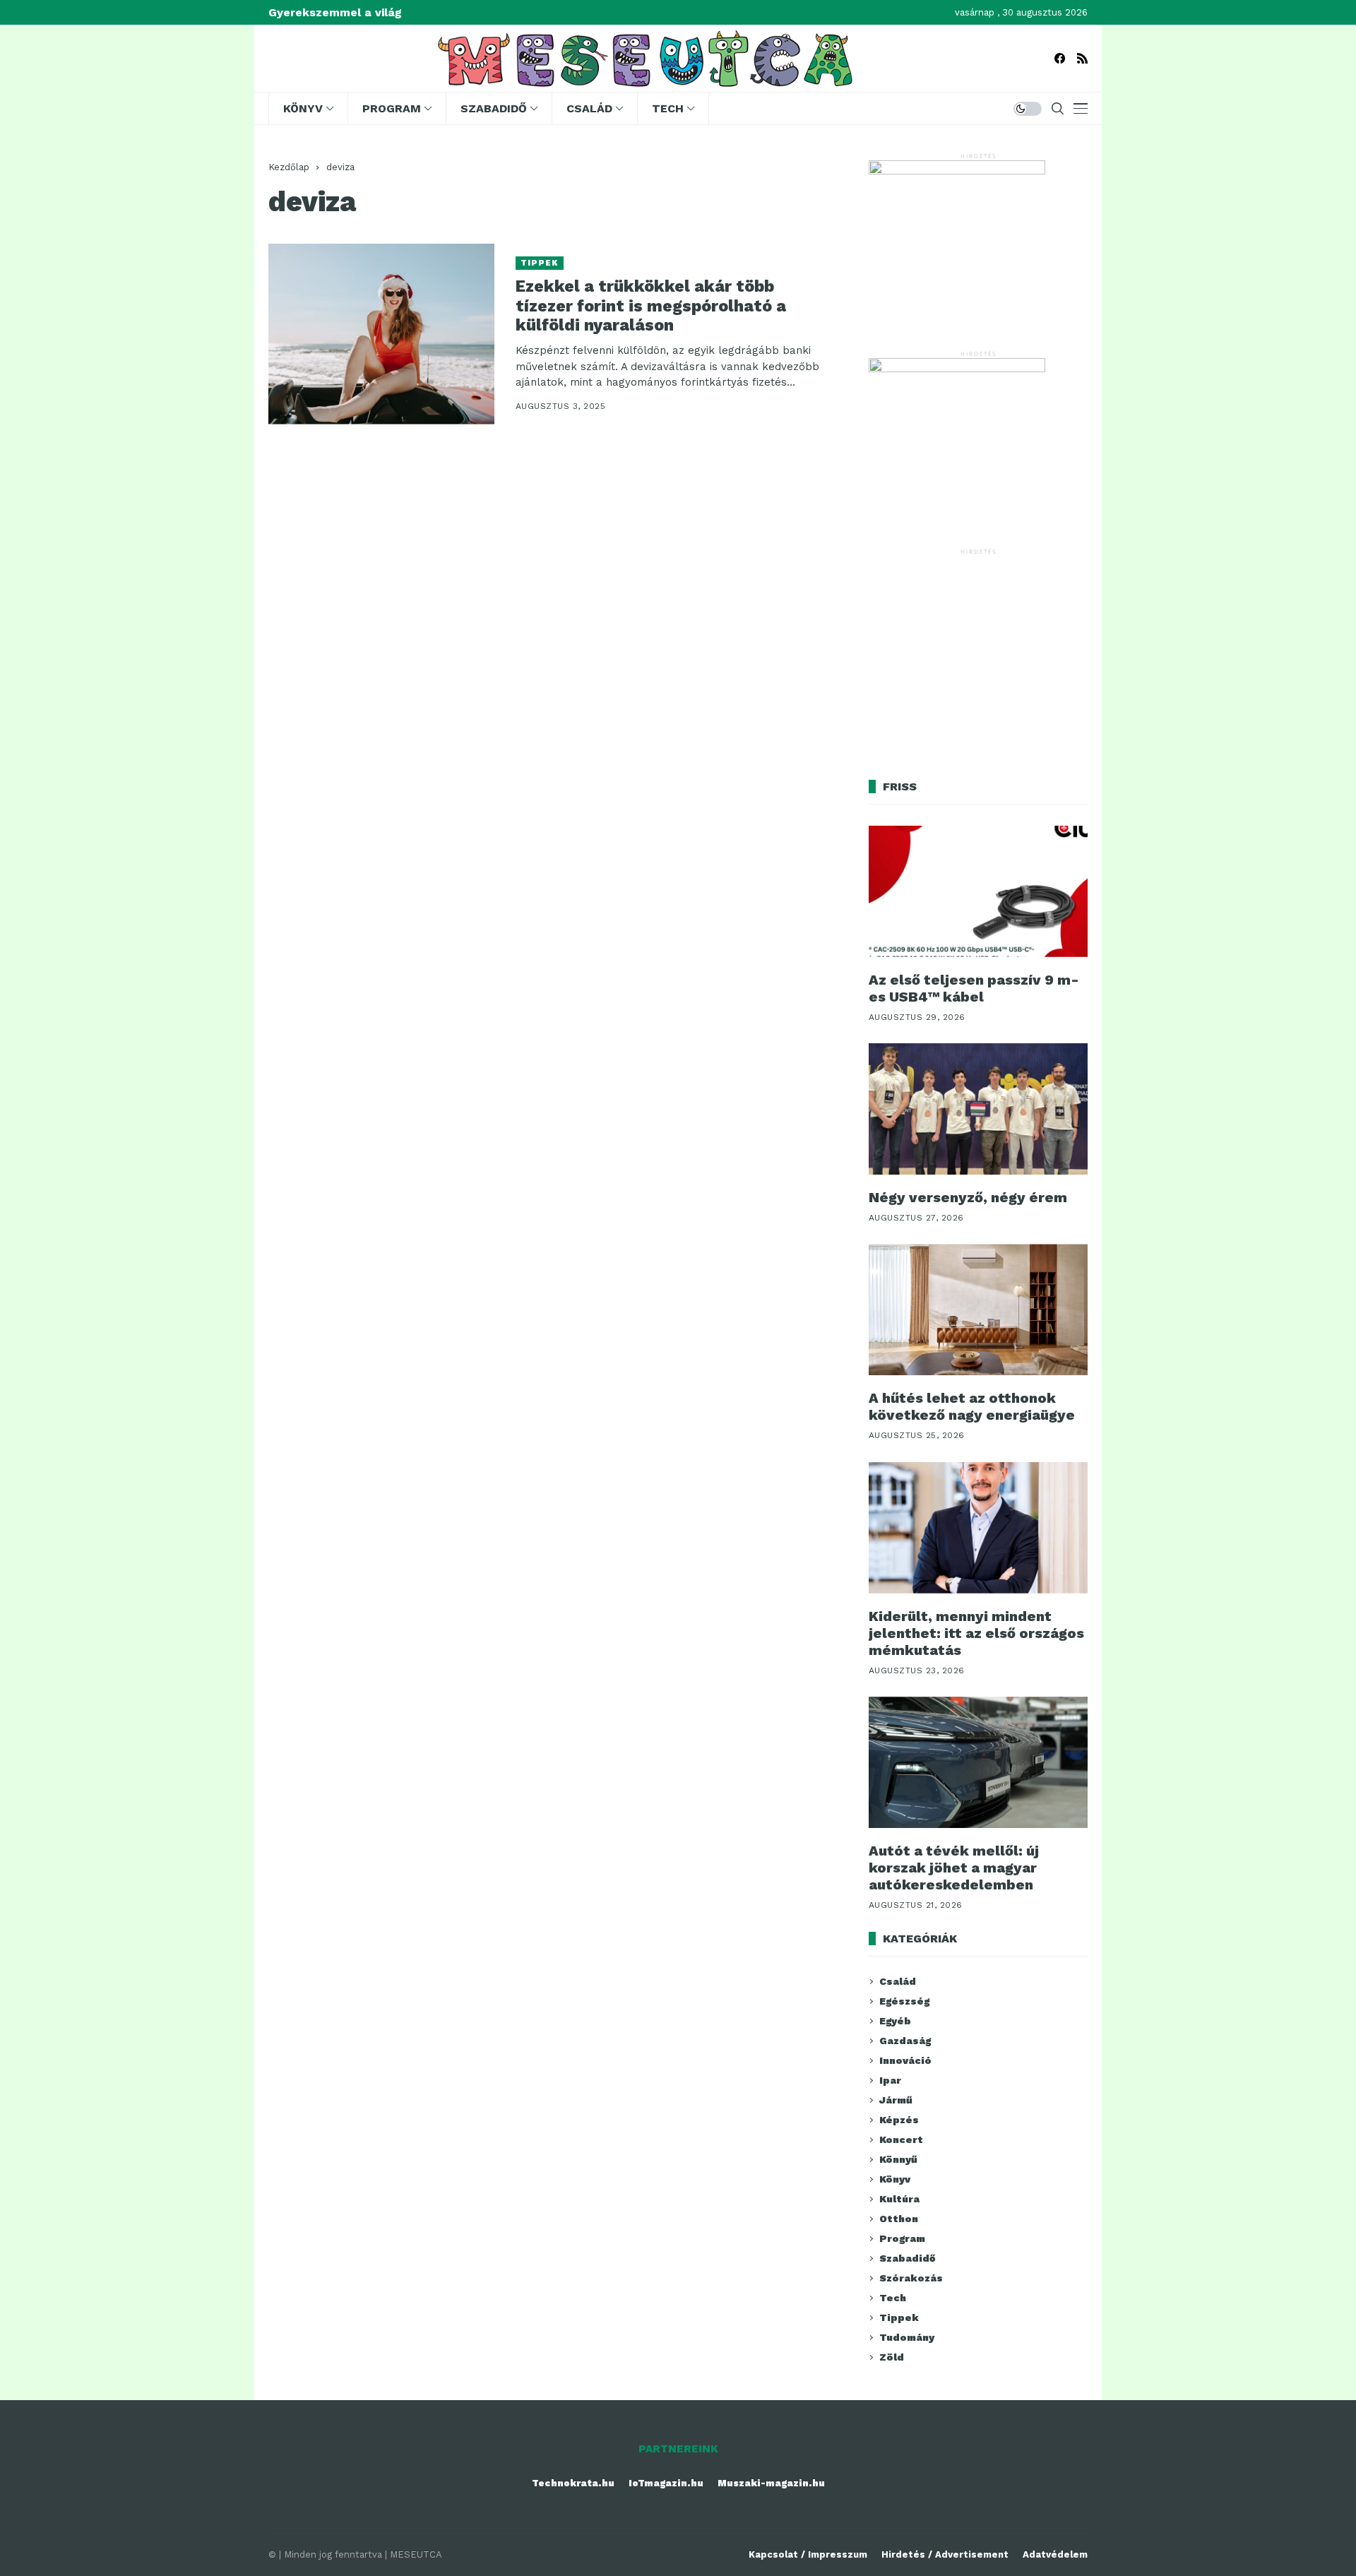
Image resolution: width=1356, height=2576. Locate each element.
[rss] (1082, 58)
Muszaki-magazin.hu (771, 2483)
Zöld (892, 2357)
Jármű (896, 2100)
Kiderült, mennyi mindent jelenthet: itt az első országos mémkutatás (976, 1633)
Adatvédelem (1055, 2554)
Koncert (901, 2139)
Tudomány (907, 2337)
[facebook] (1060, 58)
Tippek (540, 263)
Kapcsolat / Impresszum (808, 2554)
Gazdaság (905, 2041)
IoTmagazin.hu (666, 2483)
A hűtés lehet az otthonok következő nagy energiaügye (972, 1406)
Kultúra (899, 2199)
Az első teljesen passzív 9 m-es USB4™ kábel (974, 988)
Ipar (890, 2080)
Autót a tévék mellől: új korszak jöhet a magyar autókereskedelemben (954, 1868)
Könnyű (898, 2159)
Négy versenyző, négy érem (968, 1197)
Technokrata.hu (573, 2483)
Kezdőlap (289, 167)
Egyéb (895, 2021)
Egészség (904, 2001)
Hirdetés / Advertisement (945, 2554)
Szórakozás (911, 2278)
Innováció (905, 2060)
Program (902, 2238)
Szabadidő (907, 2258)
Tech (893, 2298)
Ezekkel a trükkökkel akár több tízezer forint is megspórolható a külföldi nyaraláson (651, 306)
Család (898, 1981)
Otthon (899, 2219)
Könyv (895, 2179)
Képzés (899, 2120)
